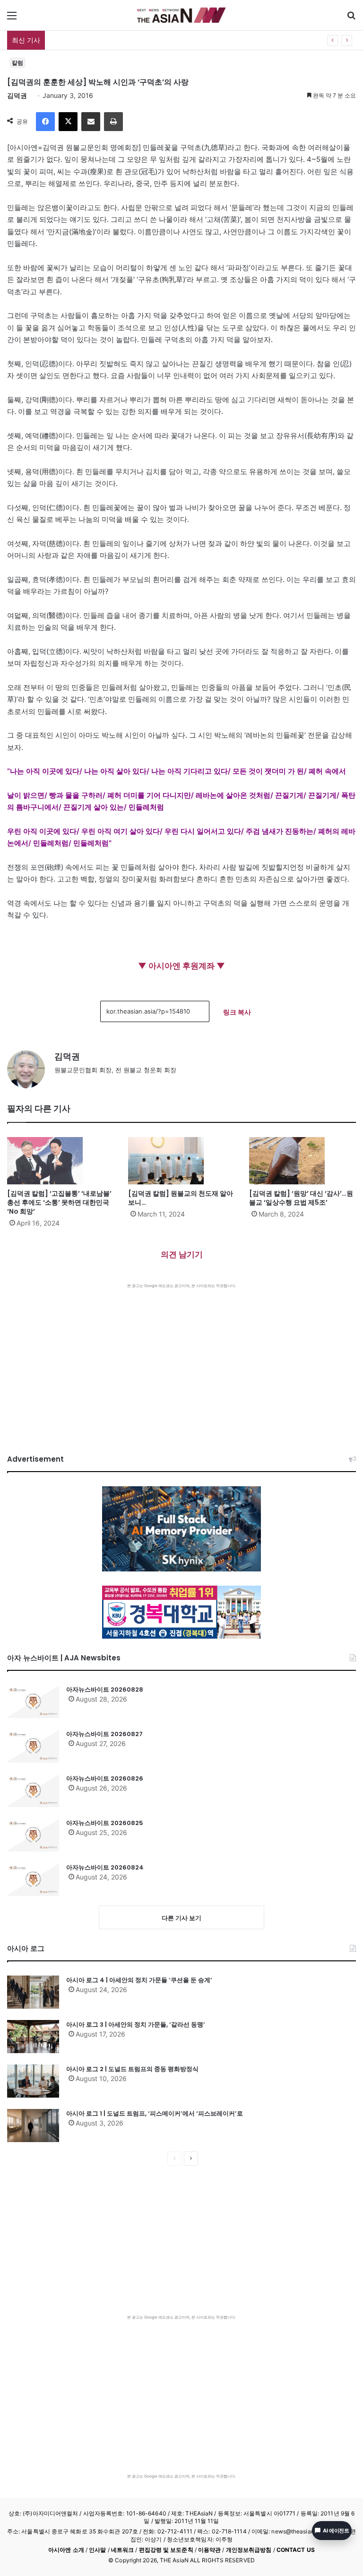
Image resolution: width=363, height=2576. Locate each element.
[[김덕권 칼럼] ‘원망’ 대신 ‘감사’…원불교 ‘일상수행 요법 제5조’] (302, 1161)
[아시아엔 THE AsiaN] (181, 15)
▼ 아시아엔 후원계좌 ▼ (181, 966)
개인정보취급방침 (249, 2550)
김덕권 (17, 95)
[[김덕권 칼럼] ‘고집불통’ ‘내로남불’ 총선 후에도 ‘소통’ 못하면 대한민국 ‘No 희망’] (60, 1161)
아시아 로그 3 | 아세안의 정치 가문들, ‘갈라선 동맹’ (136, 2025)
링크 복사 (237, 1012)
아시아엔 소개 (66, 2550)
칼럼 (17, 63)
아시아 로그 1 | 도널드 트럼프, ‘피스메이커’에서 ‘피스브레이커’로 (155, 2113)
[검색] (351, 19)
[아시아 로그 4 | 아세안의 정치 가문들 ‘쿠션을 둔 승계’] (33, 1992)
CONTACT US (296, 2550)
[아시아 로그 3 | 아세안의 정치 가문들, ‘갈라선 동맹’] (33, 2037)
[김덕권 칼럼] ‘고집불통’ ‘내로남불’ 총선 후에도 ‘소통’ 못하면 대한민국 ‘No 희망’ (59, 1202)
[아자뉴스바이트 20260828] (33, 1702)
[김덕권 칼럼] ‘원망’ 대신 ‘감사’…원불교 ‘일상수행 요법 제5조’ (301, 1198)
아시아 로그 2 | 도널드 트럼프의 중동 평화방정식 (132, 2069)
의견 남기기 (182, 1254)
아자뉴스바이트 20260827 (104, 1734)
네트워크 (122, 2550)
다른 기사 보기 (181, 1918)
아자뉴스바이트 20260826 (105, 1778)
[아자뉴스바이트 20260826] (33, 1791)
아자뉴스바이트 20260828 (90, 40)
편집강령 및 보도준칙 (166, 2550)
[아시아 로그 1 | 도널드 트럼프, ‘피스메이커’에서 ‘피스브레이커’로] (33, 2126)
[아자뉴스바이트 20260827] (33, 1746)
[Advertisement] (181, 1359)
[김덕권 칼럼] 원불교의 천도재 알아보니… (181, 1198)
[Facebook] (45, 122)
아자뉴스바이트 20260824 (105, 1867)
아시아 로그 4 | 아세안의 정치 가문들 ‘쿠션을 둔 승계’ (139, 1980)
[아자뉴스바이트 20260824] (33, 1879)
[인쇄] (113, 122)
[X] (68, 122)
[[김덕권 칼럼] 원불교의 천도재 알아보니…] (181, 1161)
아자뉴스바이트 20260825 (105, 1823)
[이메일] (91, 122)
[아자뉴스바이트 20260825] (33, 1835)
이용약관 (209, 2550)
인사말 (97, 2550)
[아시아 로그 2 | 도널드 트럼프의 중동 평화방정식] (33, 2081)
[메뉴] (12, 19)
